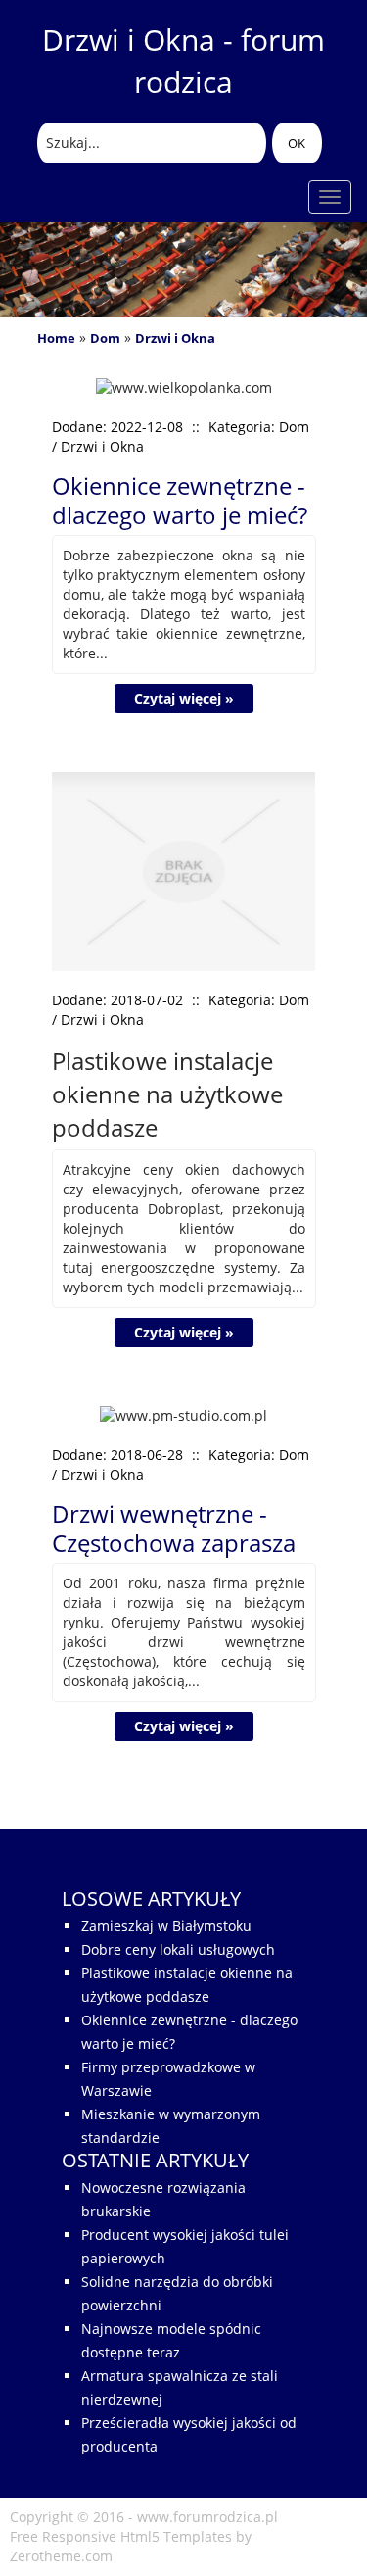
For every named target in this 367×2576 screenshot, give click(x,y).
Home (56, 338)
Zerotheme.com (61, 2556)
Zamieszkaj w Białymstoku (166, 1926)
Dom (105, 338)
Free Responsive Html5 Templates (121, 2536)
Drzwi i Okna (175, 338)
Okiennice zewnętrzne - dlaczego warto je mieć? (180, 500)
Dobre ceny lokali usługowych (178, 1949)
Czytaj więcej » (184, 698)
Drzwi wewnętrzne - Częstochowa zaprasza (174, 1528)
